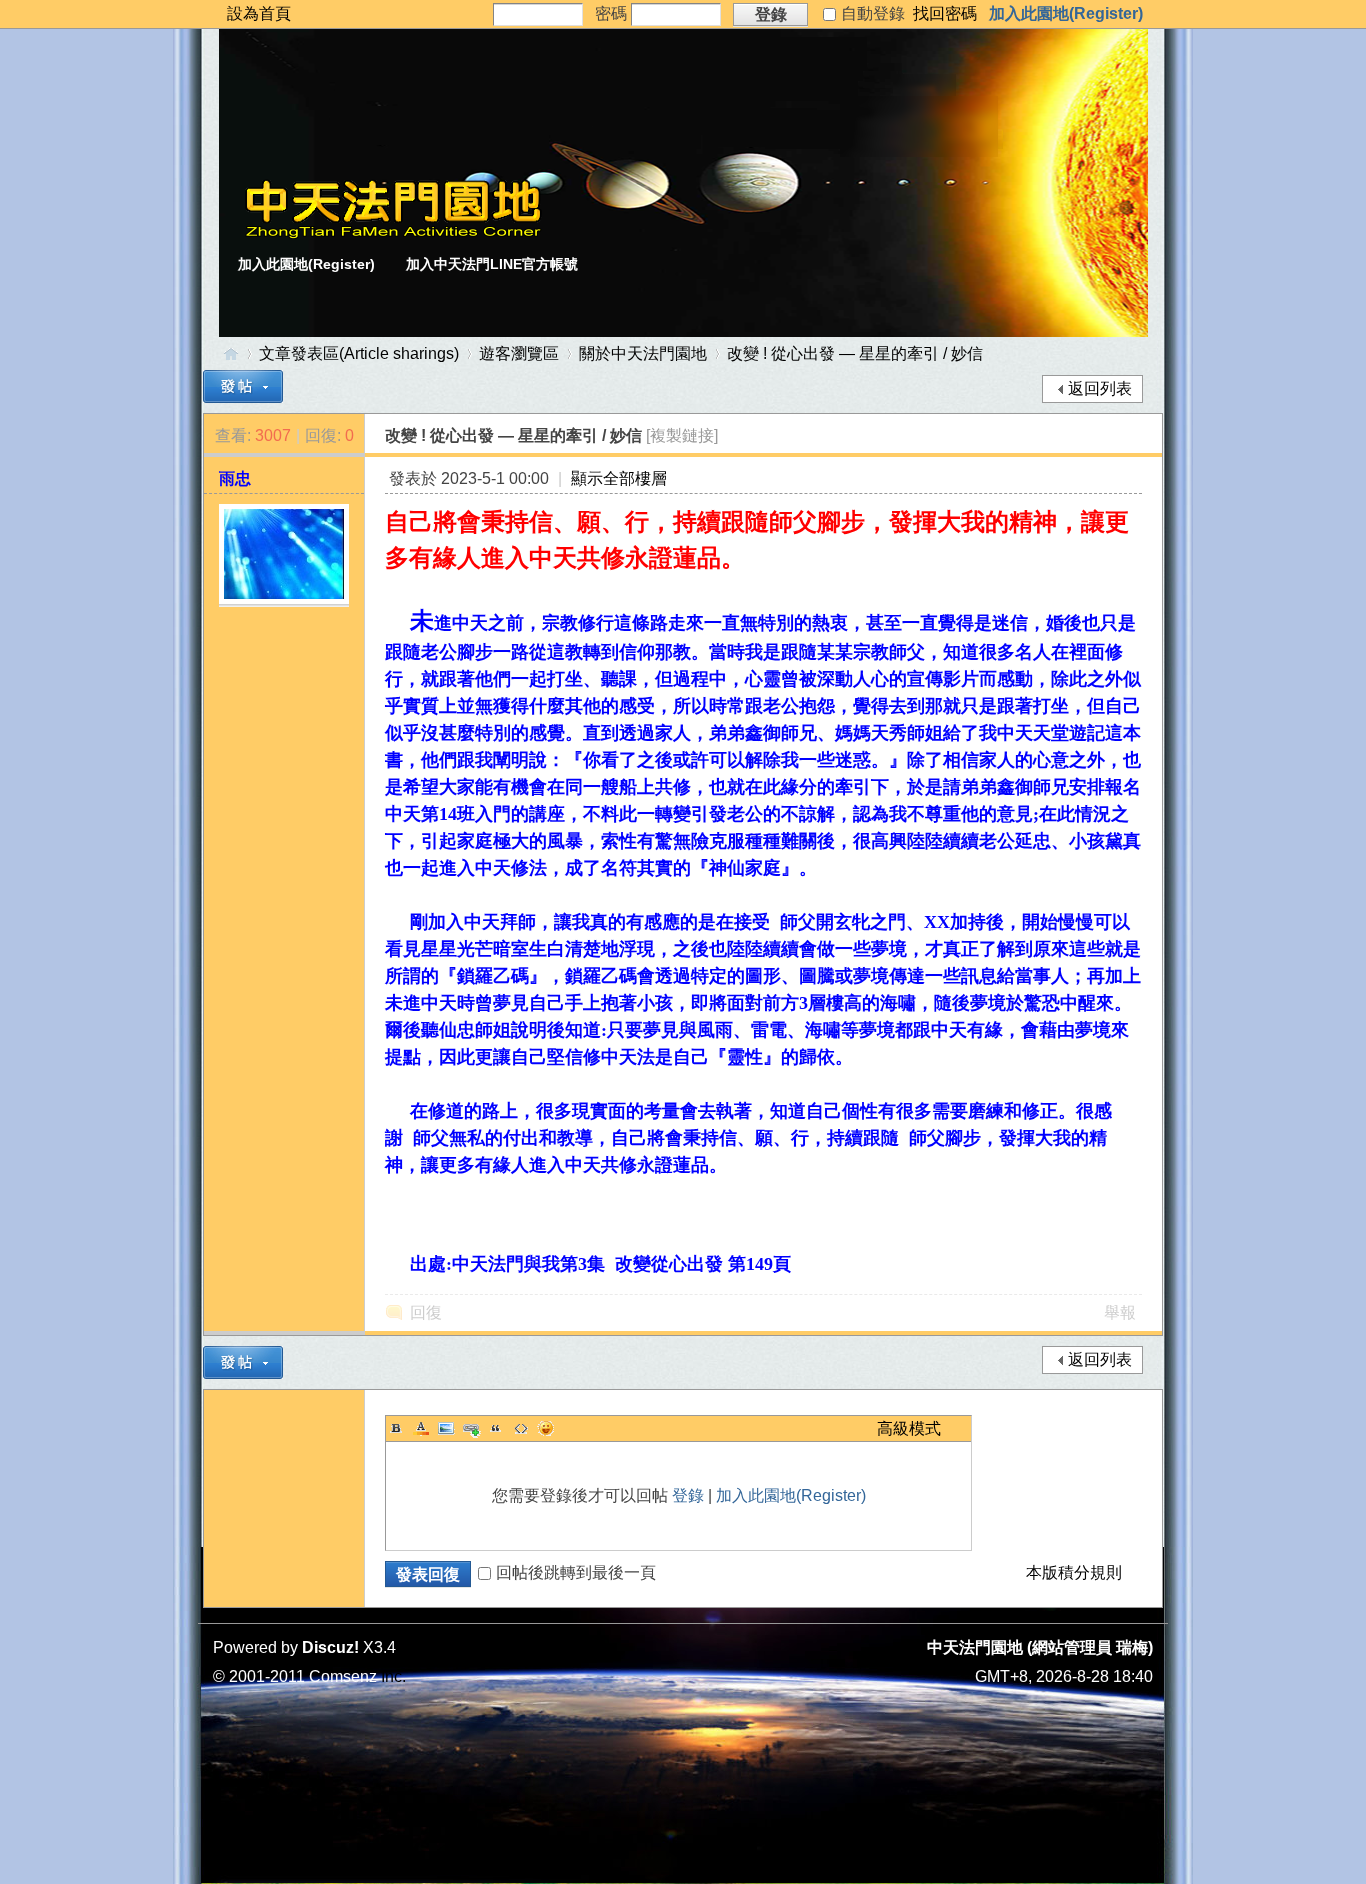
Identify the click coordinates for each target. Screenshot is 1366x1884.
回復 (426, 1312)
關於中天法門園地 (643, 353)
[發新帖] (243, 386)
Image (446, 1428)
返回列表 (1100, 388)
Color (421, 1428)
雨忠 (235, 478)
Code (521, 1428)
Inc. (393, 1676)
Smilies (546, 1428)
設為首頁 (259, 13)
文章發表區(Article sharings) (359, 353)
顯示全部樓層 (619, 478)
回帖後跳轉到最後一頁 (576, 1572)
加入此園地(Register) (1066, 13)
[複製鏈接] (682, 435)
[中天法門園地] (393, 233)
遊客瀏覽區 (519, 353)
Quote (496, 1428)
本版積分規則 (1074, 1572)
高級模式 (909, 1428)
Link (471, 1428)
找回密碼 (945, 13)
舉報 (1120, 1312)
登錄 (688, 1495)
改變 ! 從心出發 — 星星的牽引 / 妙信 (855, 353)
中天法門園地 (231, 353)
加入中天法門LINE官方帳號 (492, 264)
